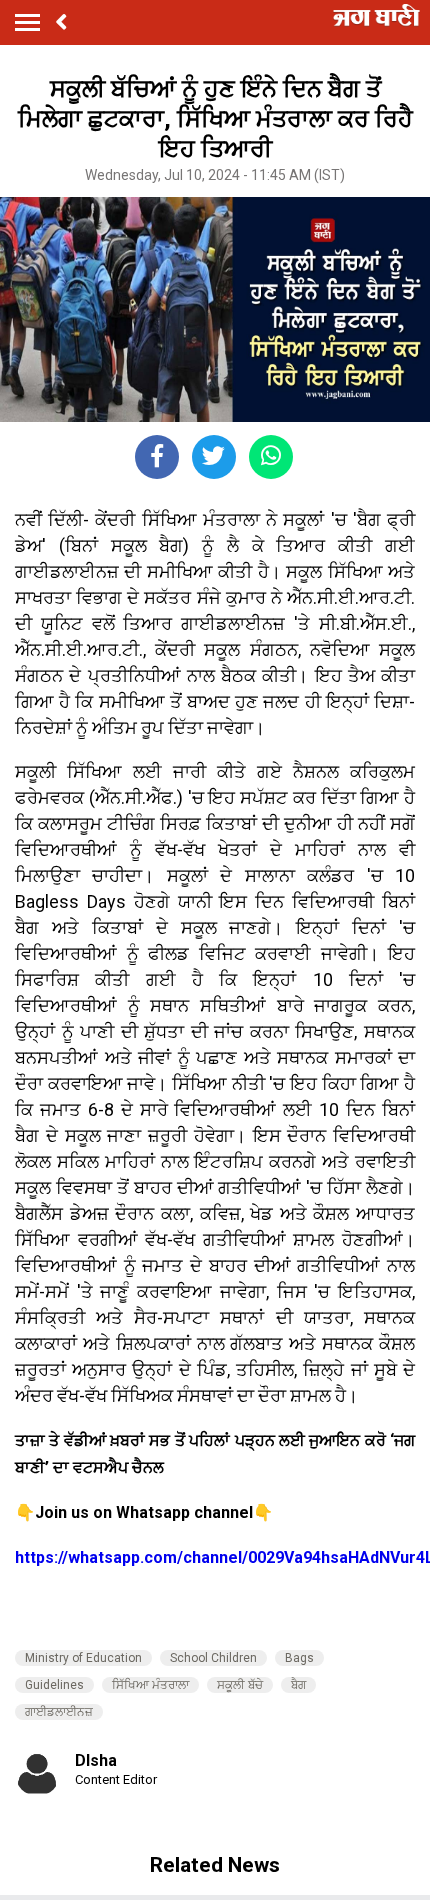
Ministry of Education (83, 1658)
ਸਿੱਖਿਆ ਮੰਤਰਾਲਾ (150, 1685)
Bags (299, 1658)
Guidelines (54, 1685)
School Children (213, 1658)
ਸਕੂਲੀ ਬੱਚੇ (240, 1685)
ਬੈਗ (298, 1685)
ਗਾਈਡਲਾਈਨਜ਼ (59, 1712)
